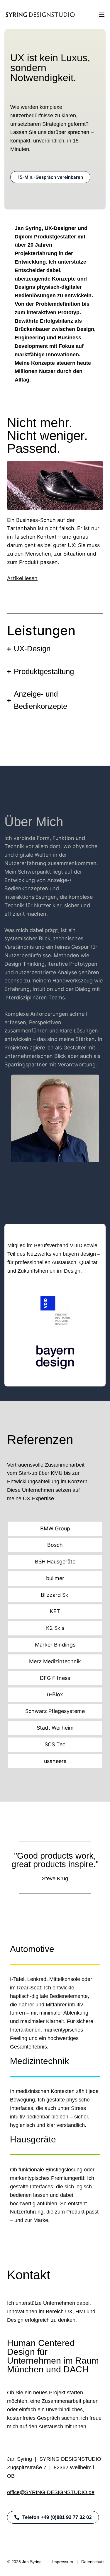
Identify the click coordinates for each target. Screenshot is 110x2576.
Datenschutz (93, 2562)
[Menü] (102, 15)
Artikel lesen (22, 578)
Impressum (63, 2562)
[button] (53, 2517)
